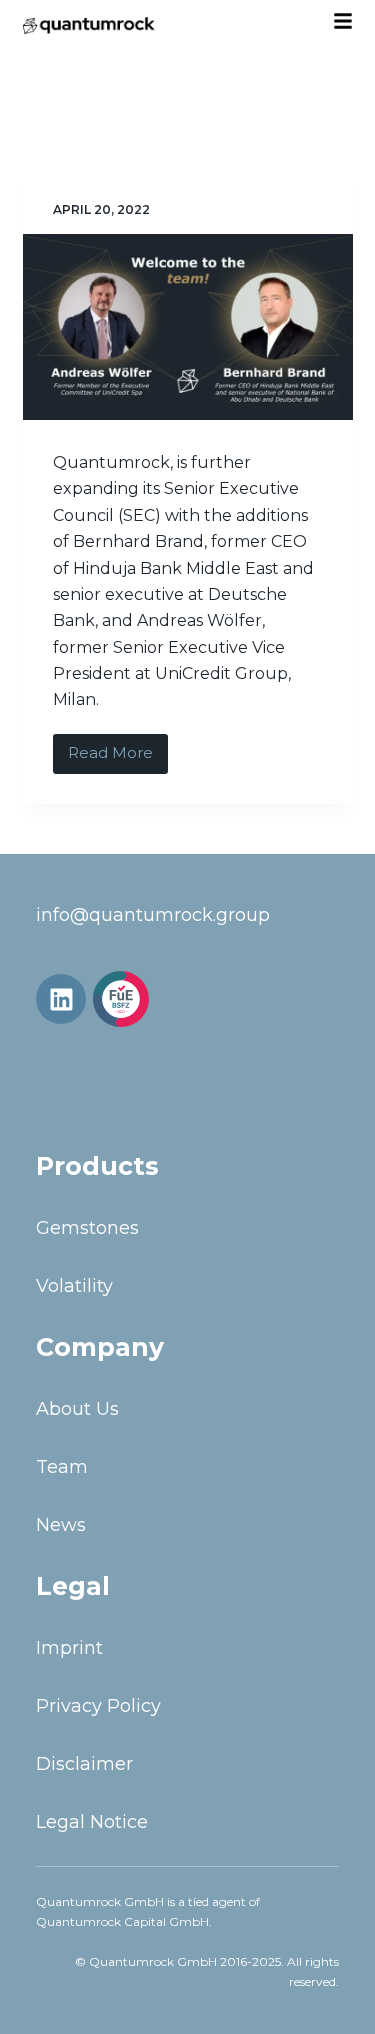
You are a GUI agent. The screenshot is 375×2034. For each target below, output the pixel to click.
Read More (118, 748)
